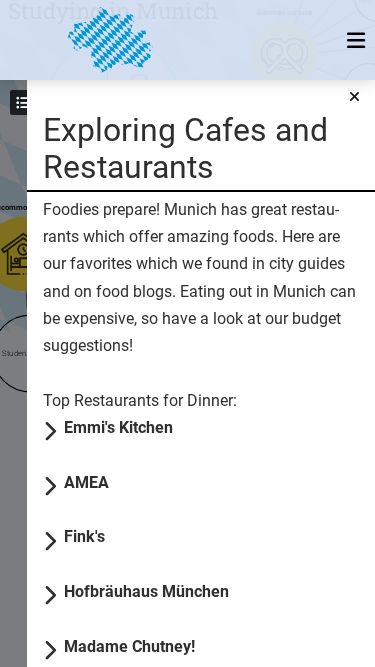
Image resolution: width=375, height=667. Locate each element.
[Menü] (355, 40)
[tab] (211, 426)
